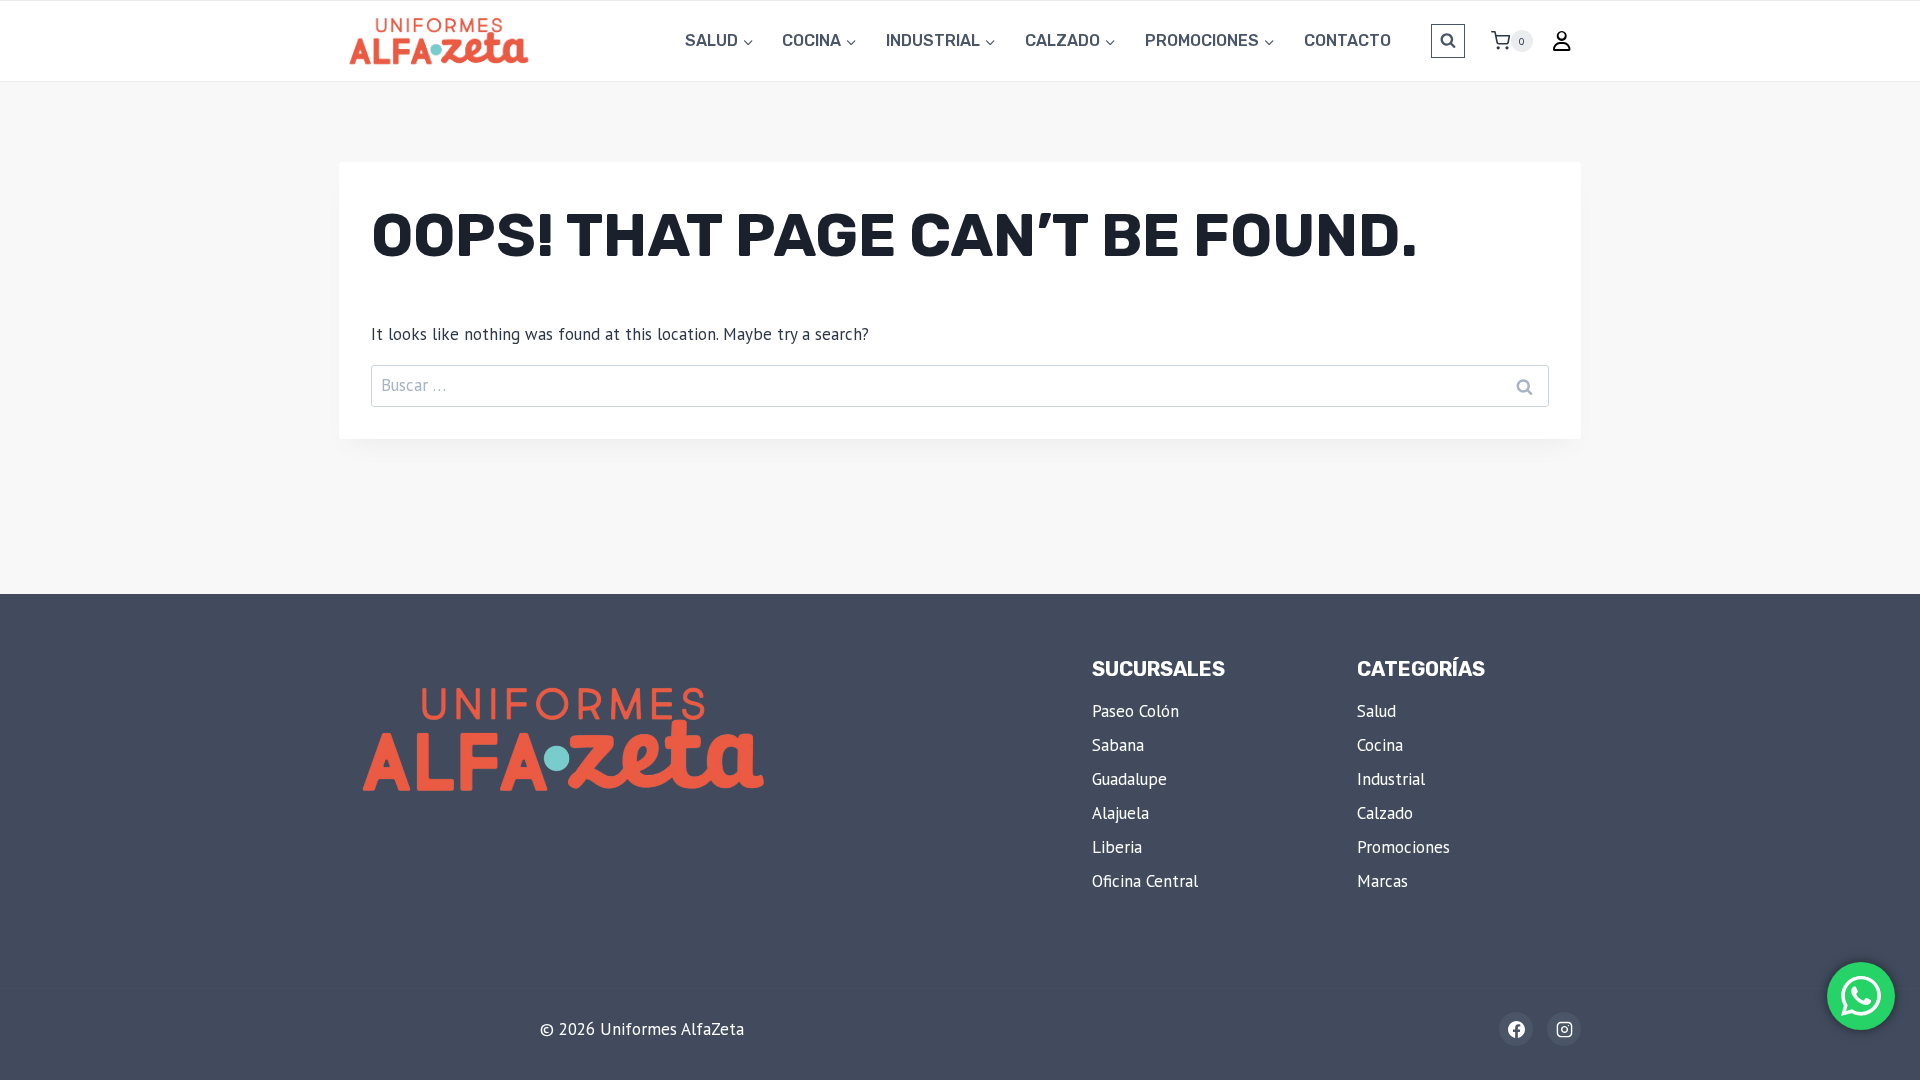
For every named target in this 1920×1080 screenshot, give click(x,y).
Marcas (1382, 881)
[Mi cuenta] (1562, 41)
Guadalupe (1129, 779)
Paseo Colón (1135, 711)
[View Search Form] (1448, 41)
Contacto (1347, 40)
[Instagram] (1564, 1029)
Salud (1376, 711)
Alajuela (1120, 813)
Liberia (1117, 847)
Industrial (1391, 779)
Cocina (1380, 745)
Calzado (1385, 813)
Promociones (1403, 847)
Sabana (1118, 745)
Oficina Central (1145, 881)
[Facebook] (1516, 1029)
